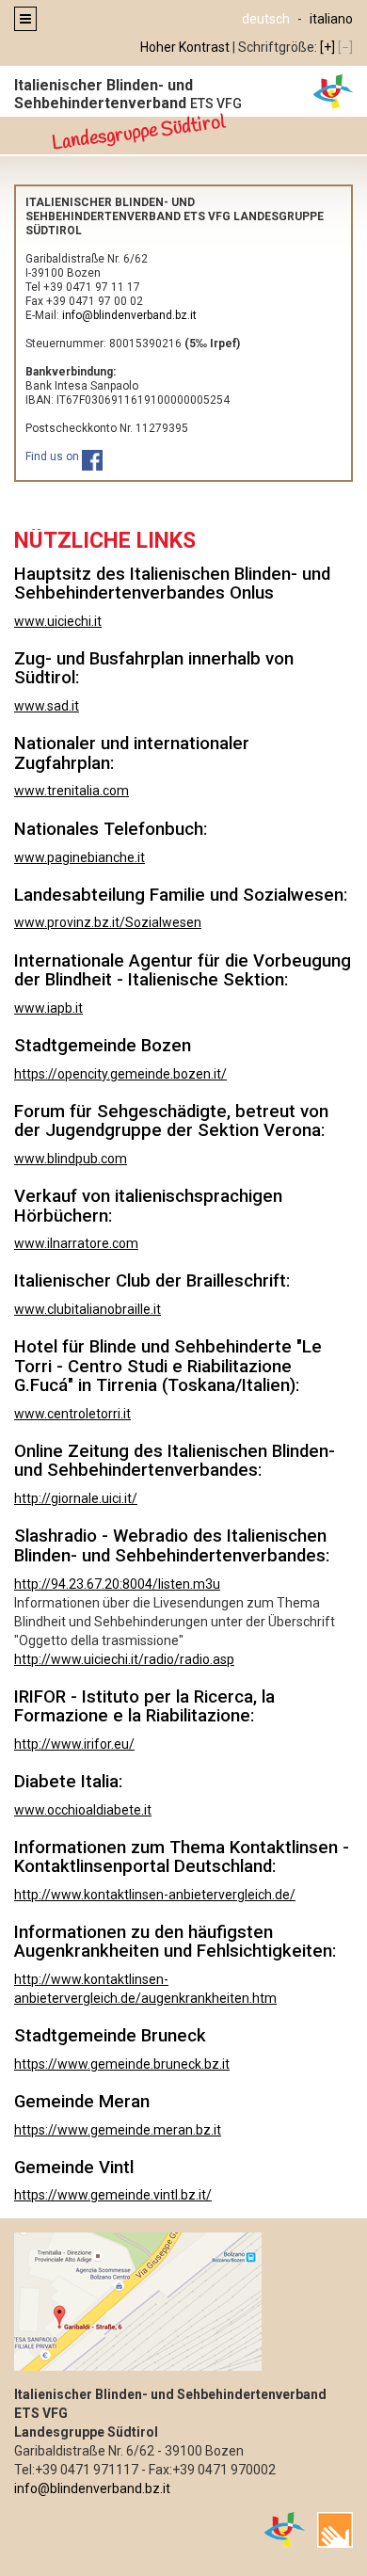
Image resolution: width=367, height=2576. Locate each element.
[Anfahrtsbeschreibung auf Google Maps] (183, 2302)
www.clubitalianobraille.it (88, 1309)
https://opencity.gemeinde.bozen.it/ (120, 1074)
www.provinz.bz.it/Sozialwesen (108, 922)
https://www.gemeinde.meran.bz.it (118, 2130)
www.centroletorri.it (72, 1414)
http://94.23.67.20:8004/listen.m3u (117, 1584)
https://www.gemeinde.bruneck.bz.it (122, 2064)
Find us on (54, 456)
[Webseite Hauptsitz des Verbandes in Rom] (285, 2529)
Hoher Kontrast (185, 47)
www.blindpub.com (71, 1159)
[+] (327, 47)
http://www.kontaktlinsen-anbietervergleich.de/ (155, 1895)
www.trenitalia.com (72, 791)
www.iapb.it (48, 1008)
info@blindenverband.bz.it (92, 2488)
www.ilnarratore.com (76, 1243)
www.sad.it (47, 706)
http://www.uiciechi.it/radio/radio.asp (124, 1659)
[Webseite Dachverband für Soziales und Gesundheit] (335, 2529)
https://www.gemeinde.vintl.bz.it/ (113, 2195)
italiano (331, 19)
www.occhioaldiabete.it (83, 1810)
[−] (345, 47)
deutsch (266, 19)
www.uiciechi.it (58, 621)
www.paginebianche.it (80, 857)
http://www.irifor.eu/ (74, 1744)
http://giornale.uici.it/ (76, 1498)
